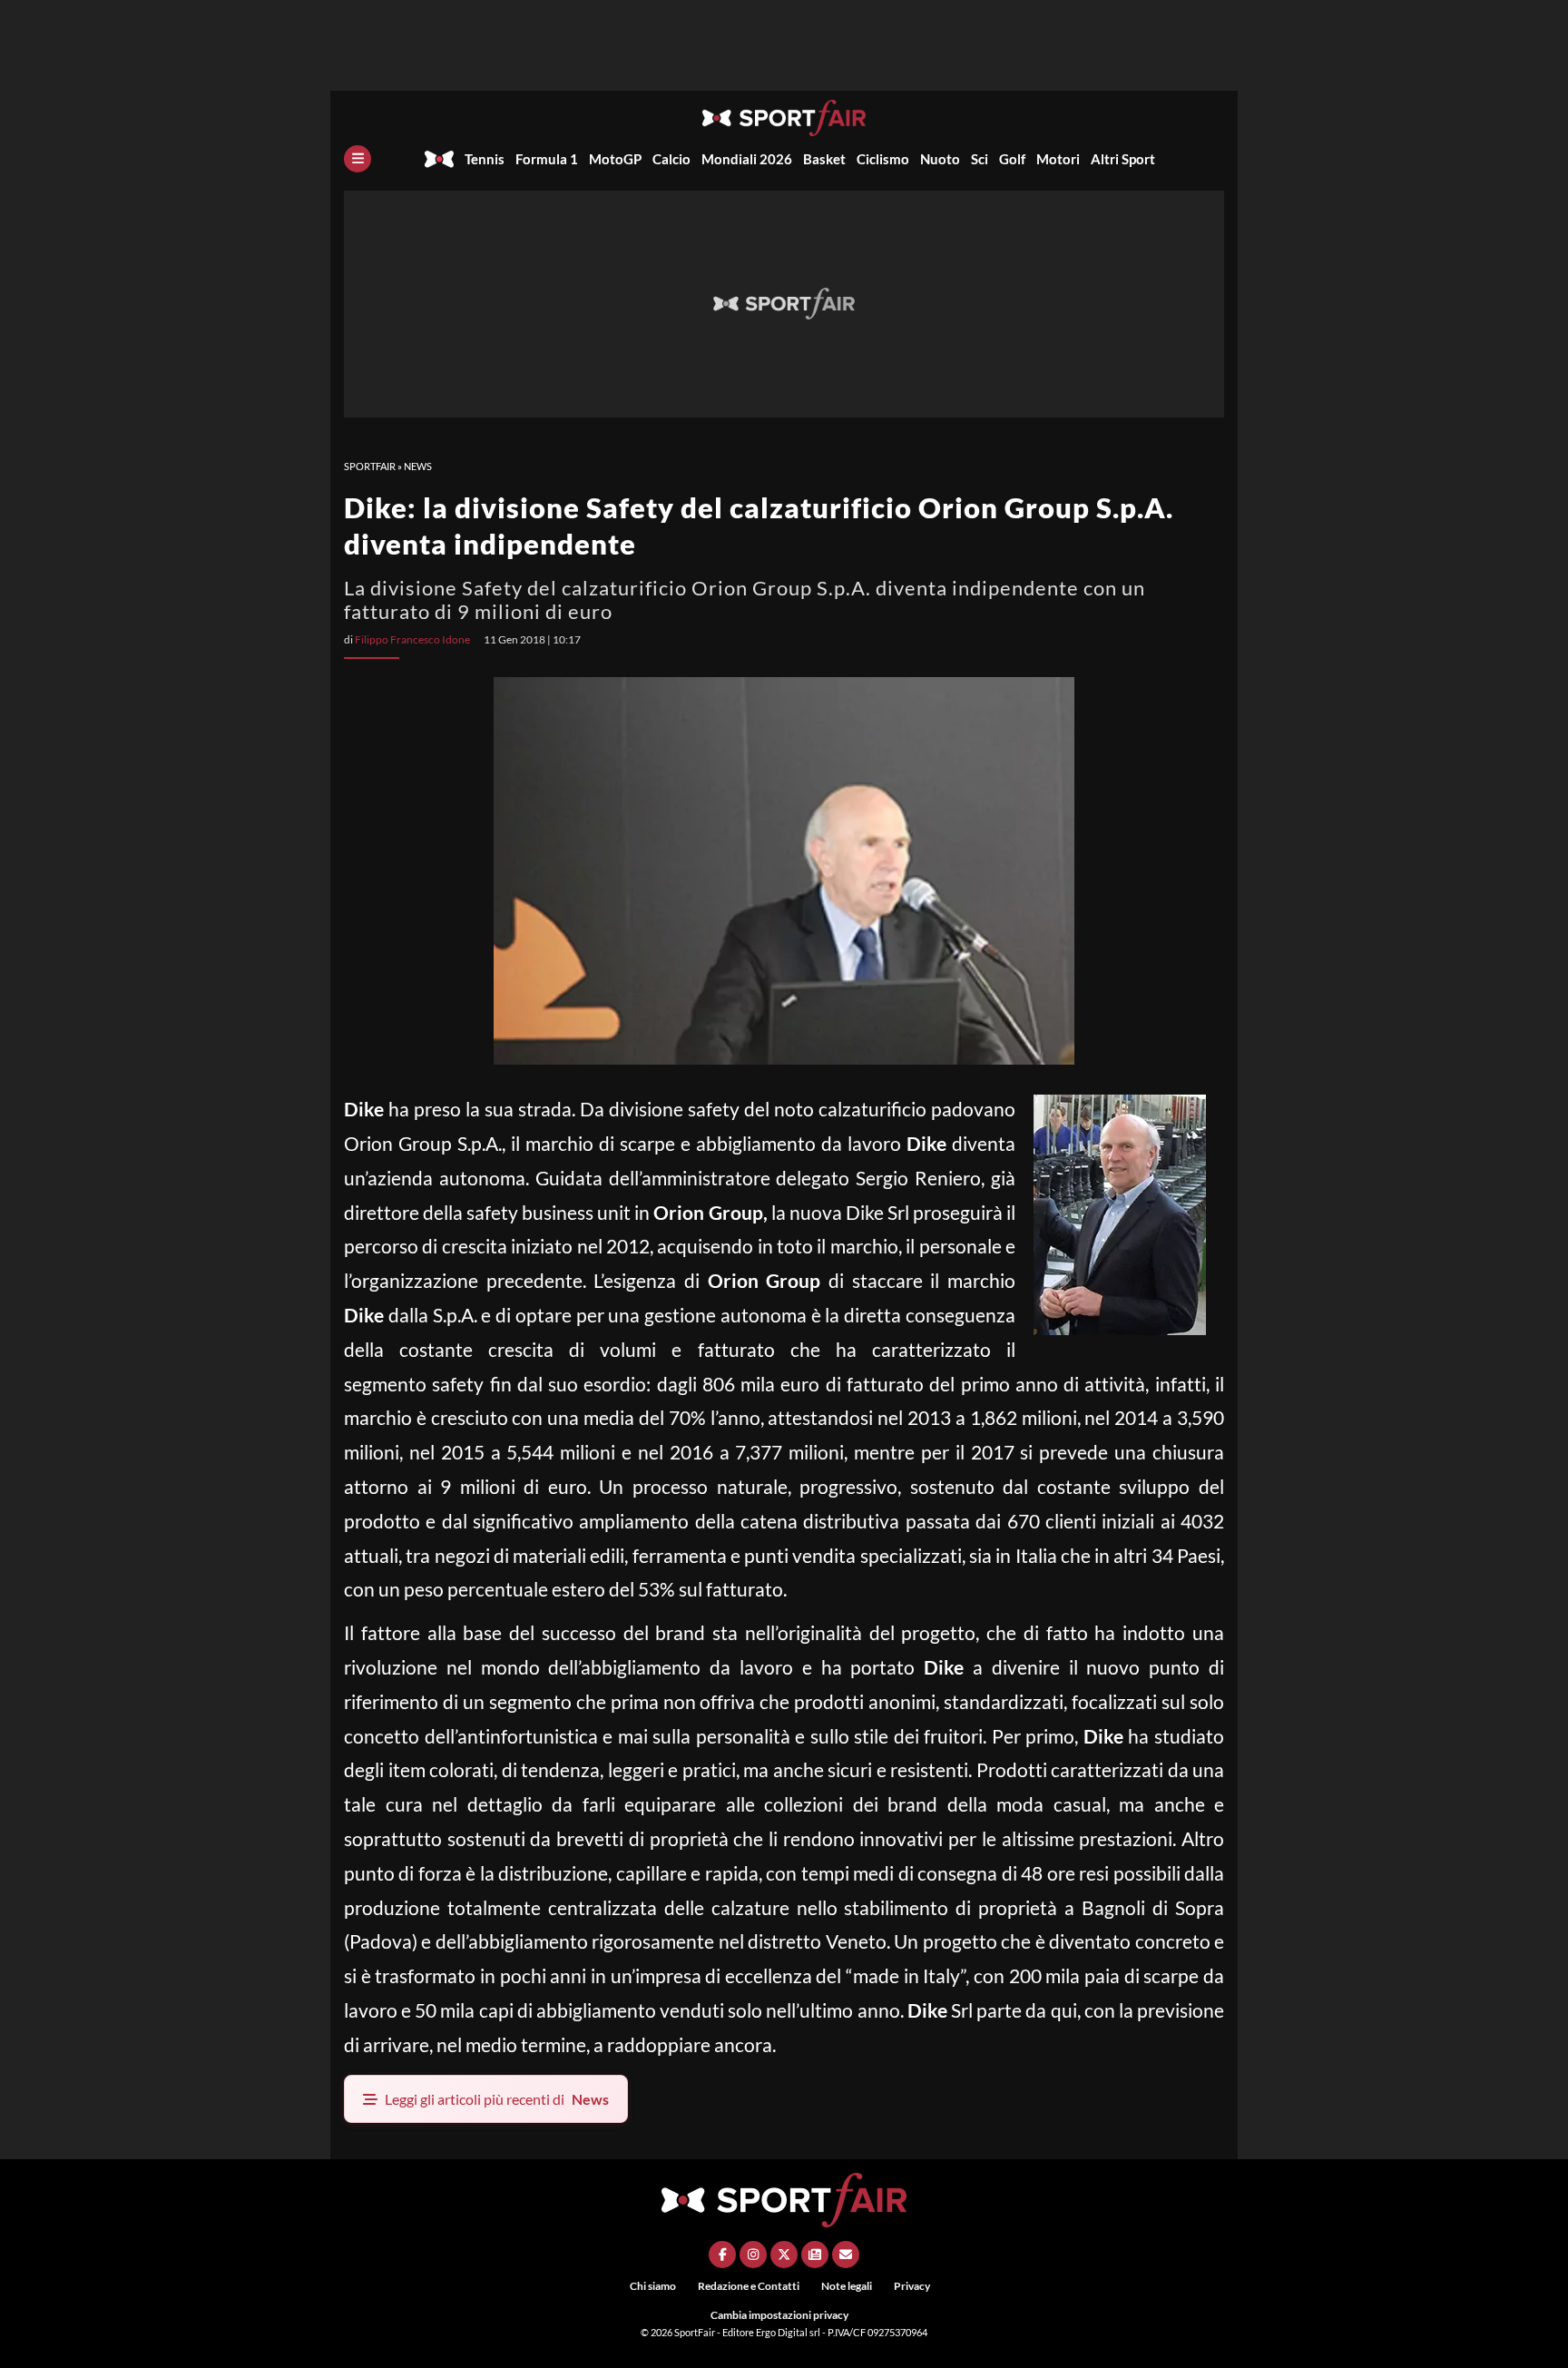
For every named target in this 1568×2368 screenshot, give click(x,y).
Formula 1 (547, 159)
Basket (824, 159)
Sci (980, 159)
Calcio (671, 159)
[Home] (439, 159)
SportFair (370, 466)
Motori (1058, 159)
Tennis (485, 159)
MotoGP (615, 159)
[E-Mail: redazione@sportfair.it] (846, 2255)
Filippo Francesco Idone (412, 639)
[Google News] (815, 2255)
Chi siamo (653, 2286)
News (418, 466)
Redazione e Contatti (749, 2286)
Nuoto (940, 159)
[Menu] (358, 159)
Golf (1012, 159)
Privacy (912, 2286)
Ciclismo (883, 159)
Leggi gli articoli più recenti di (497, 2099)
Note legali (847, 2286)
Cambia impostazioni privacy (779, 2315)
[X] (784, 2255)
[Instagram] (753, 2255)
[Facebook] (722, 2255)
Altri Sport (1123, 159)
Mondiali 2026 (747, 159)
